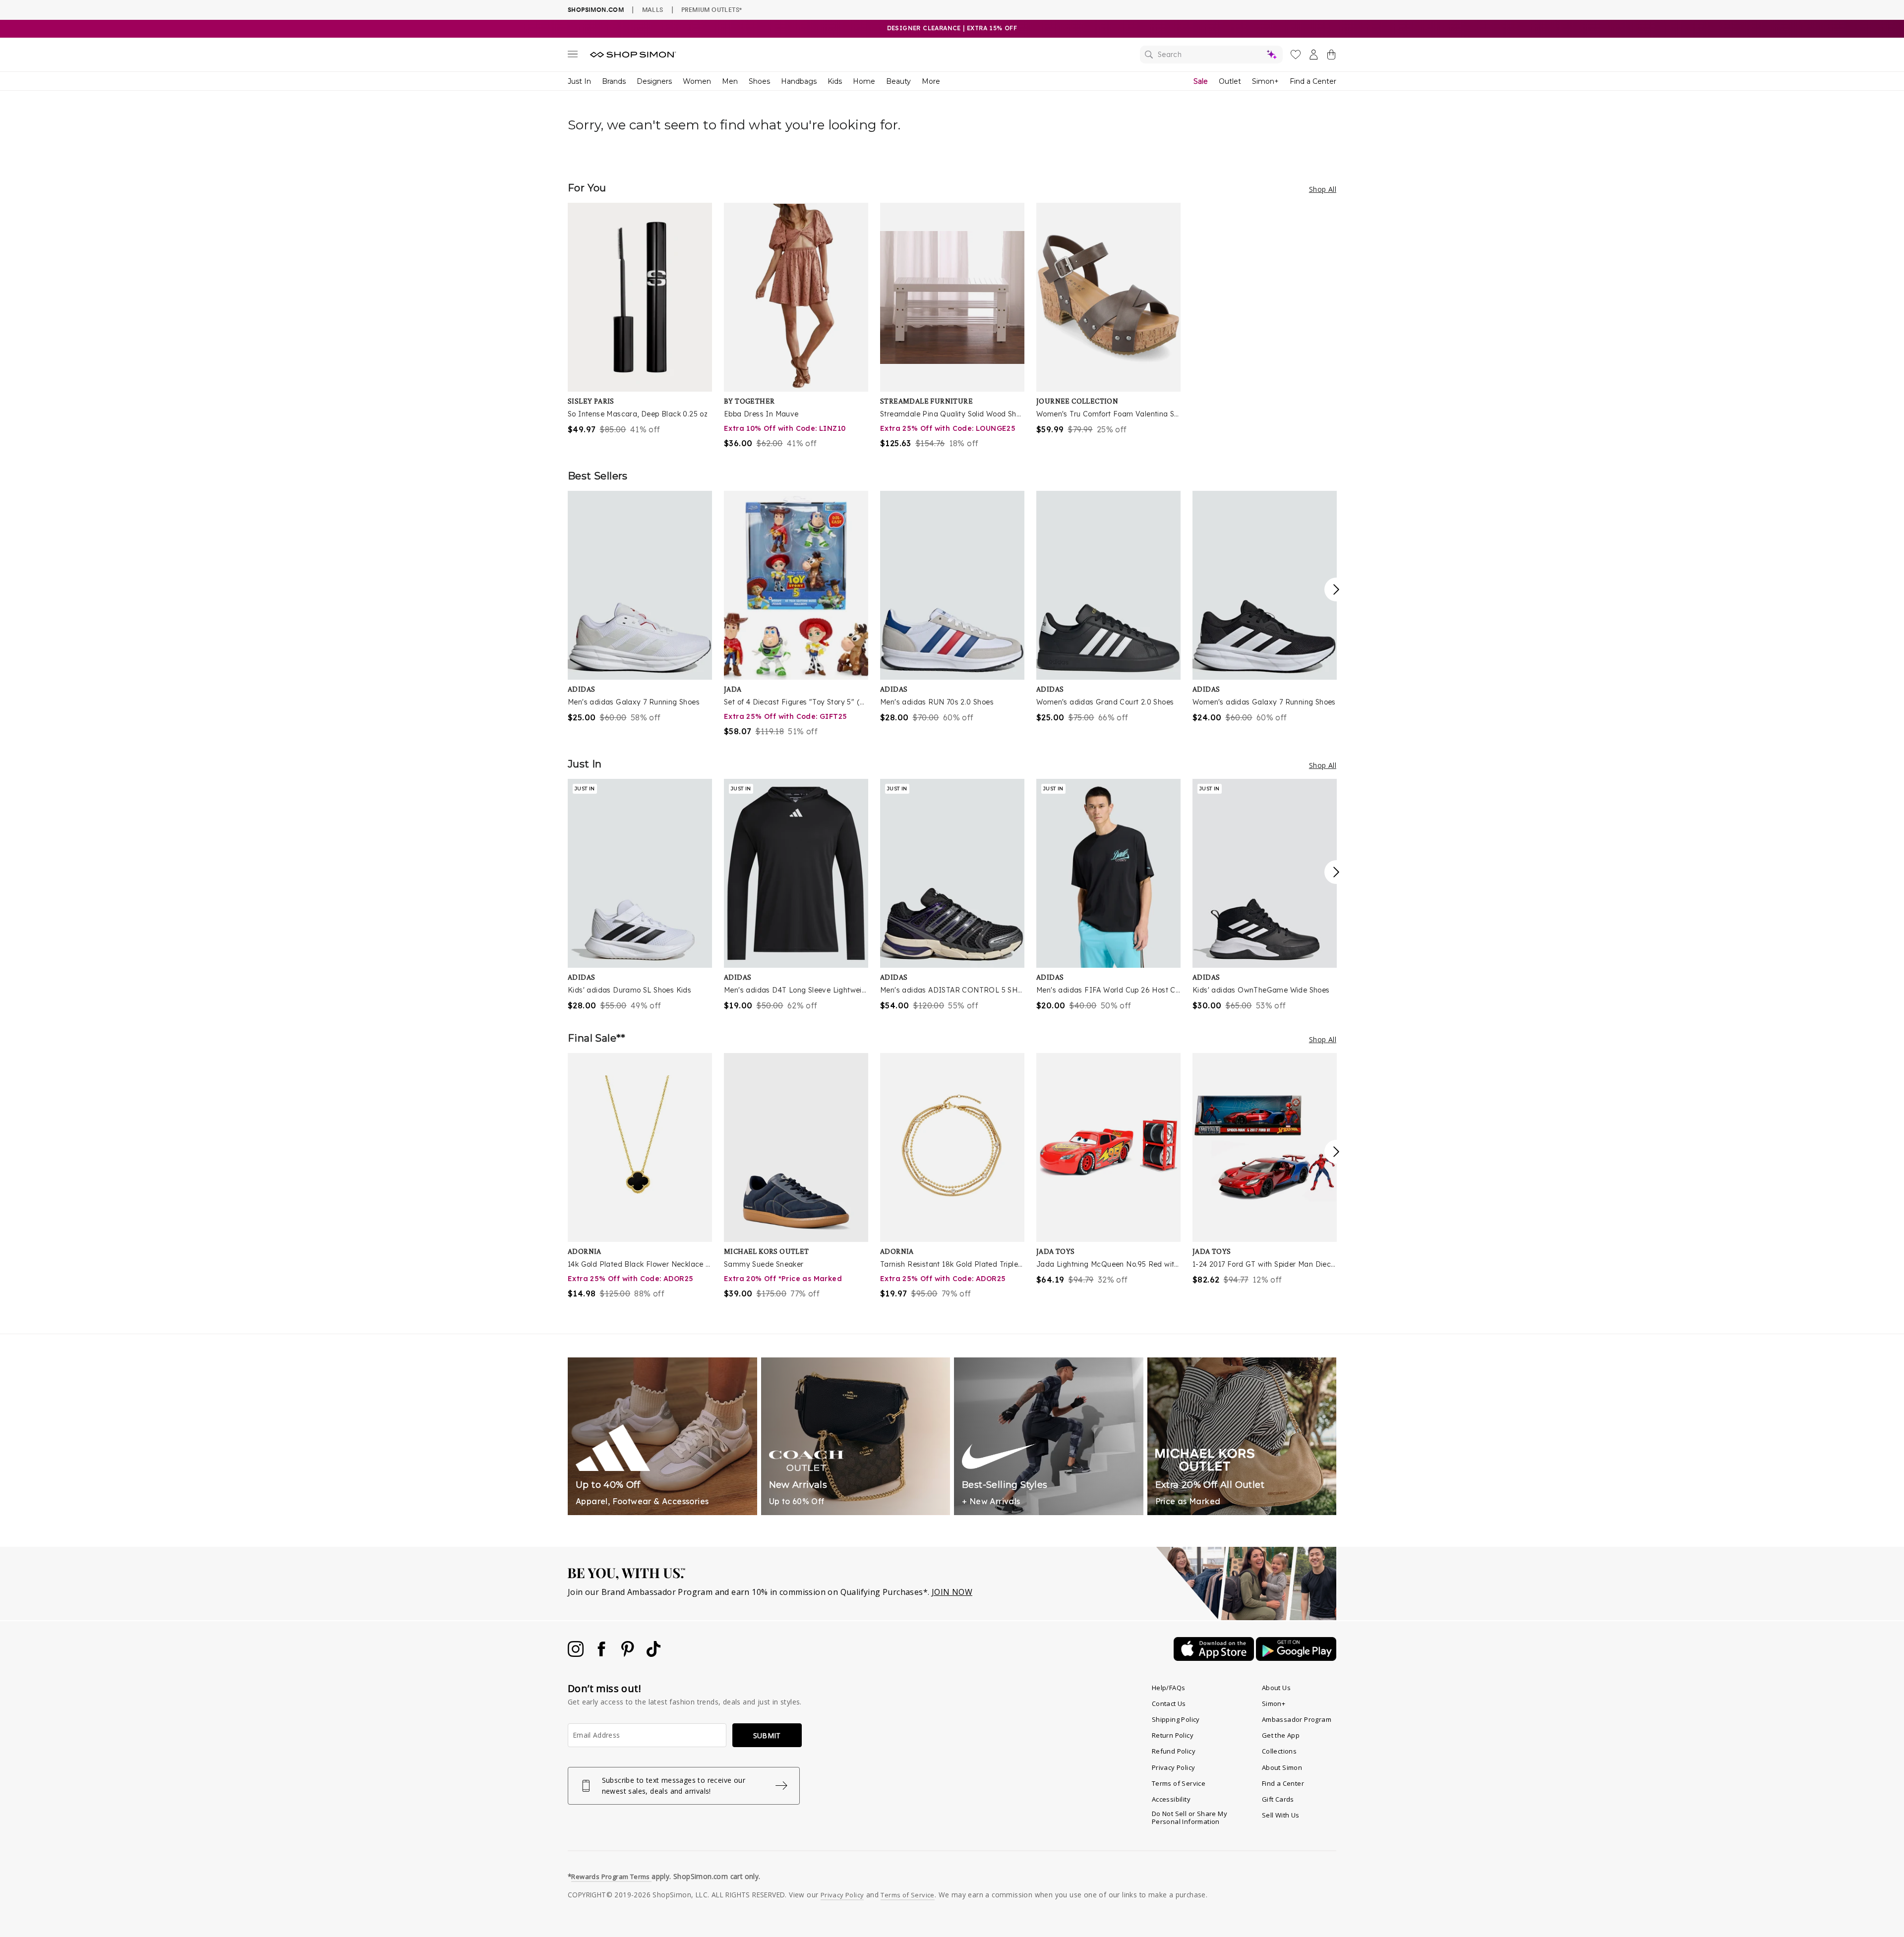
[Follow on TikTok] (654, 1654)
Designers (654, 81)
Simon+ (1265, 81)
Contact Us (1169, 1703)
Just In (579, 81)
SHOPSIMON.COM (596, 10)
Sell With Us (1281, 1815)
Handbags (799, 81)
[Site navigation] (573, 56)
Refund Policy (1174, 1751)
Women (697, 81)
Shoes (759, 81)
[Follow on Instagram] (577, 1654)
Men (730, 81)
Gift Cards (1278, 1799)
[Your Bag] (1331, 57)
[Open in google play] (1296, 1658)
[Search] (1211, 55)
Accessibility (1171, 1799)
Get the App (1281, 1735)
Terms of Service (1179, 1783)
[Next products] (1336, 589)
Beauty (898, 81)
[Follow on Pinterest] (629, 1654)
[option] (640, 319)
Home (864, 81)
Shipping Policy (1176, 1719)
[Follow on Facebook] (602, 1654)
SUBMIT (767, 1735)
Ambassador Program (1297, 1719)
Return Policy (1173, 1735)
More (931, 81)
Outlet (1230, 81)
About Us (1276, 1688)
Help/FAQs (1169, 1688)
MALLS (653, 9)
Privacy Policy (1174, 1767)
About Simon (1282, 1767)
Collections (1279, 1751)
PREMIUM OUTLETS (712, 9)
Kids (835, 81)
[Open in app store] (1215, 1658)
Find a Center (1313, 81)
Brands (614, 81)
